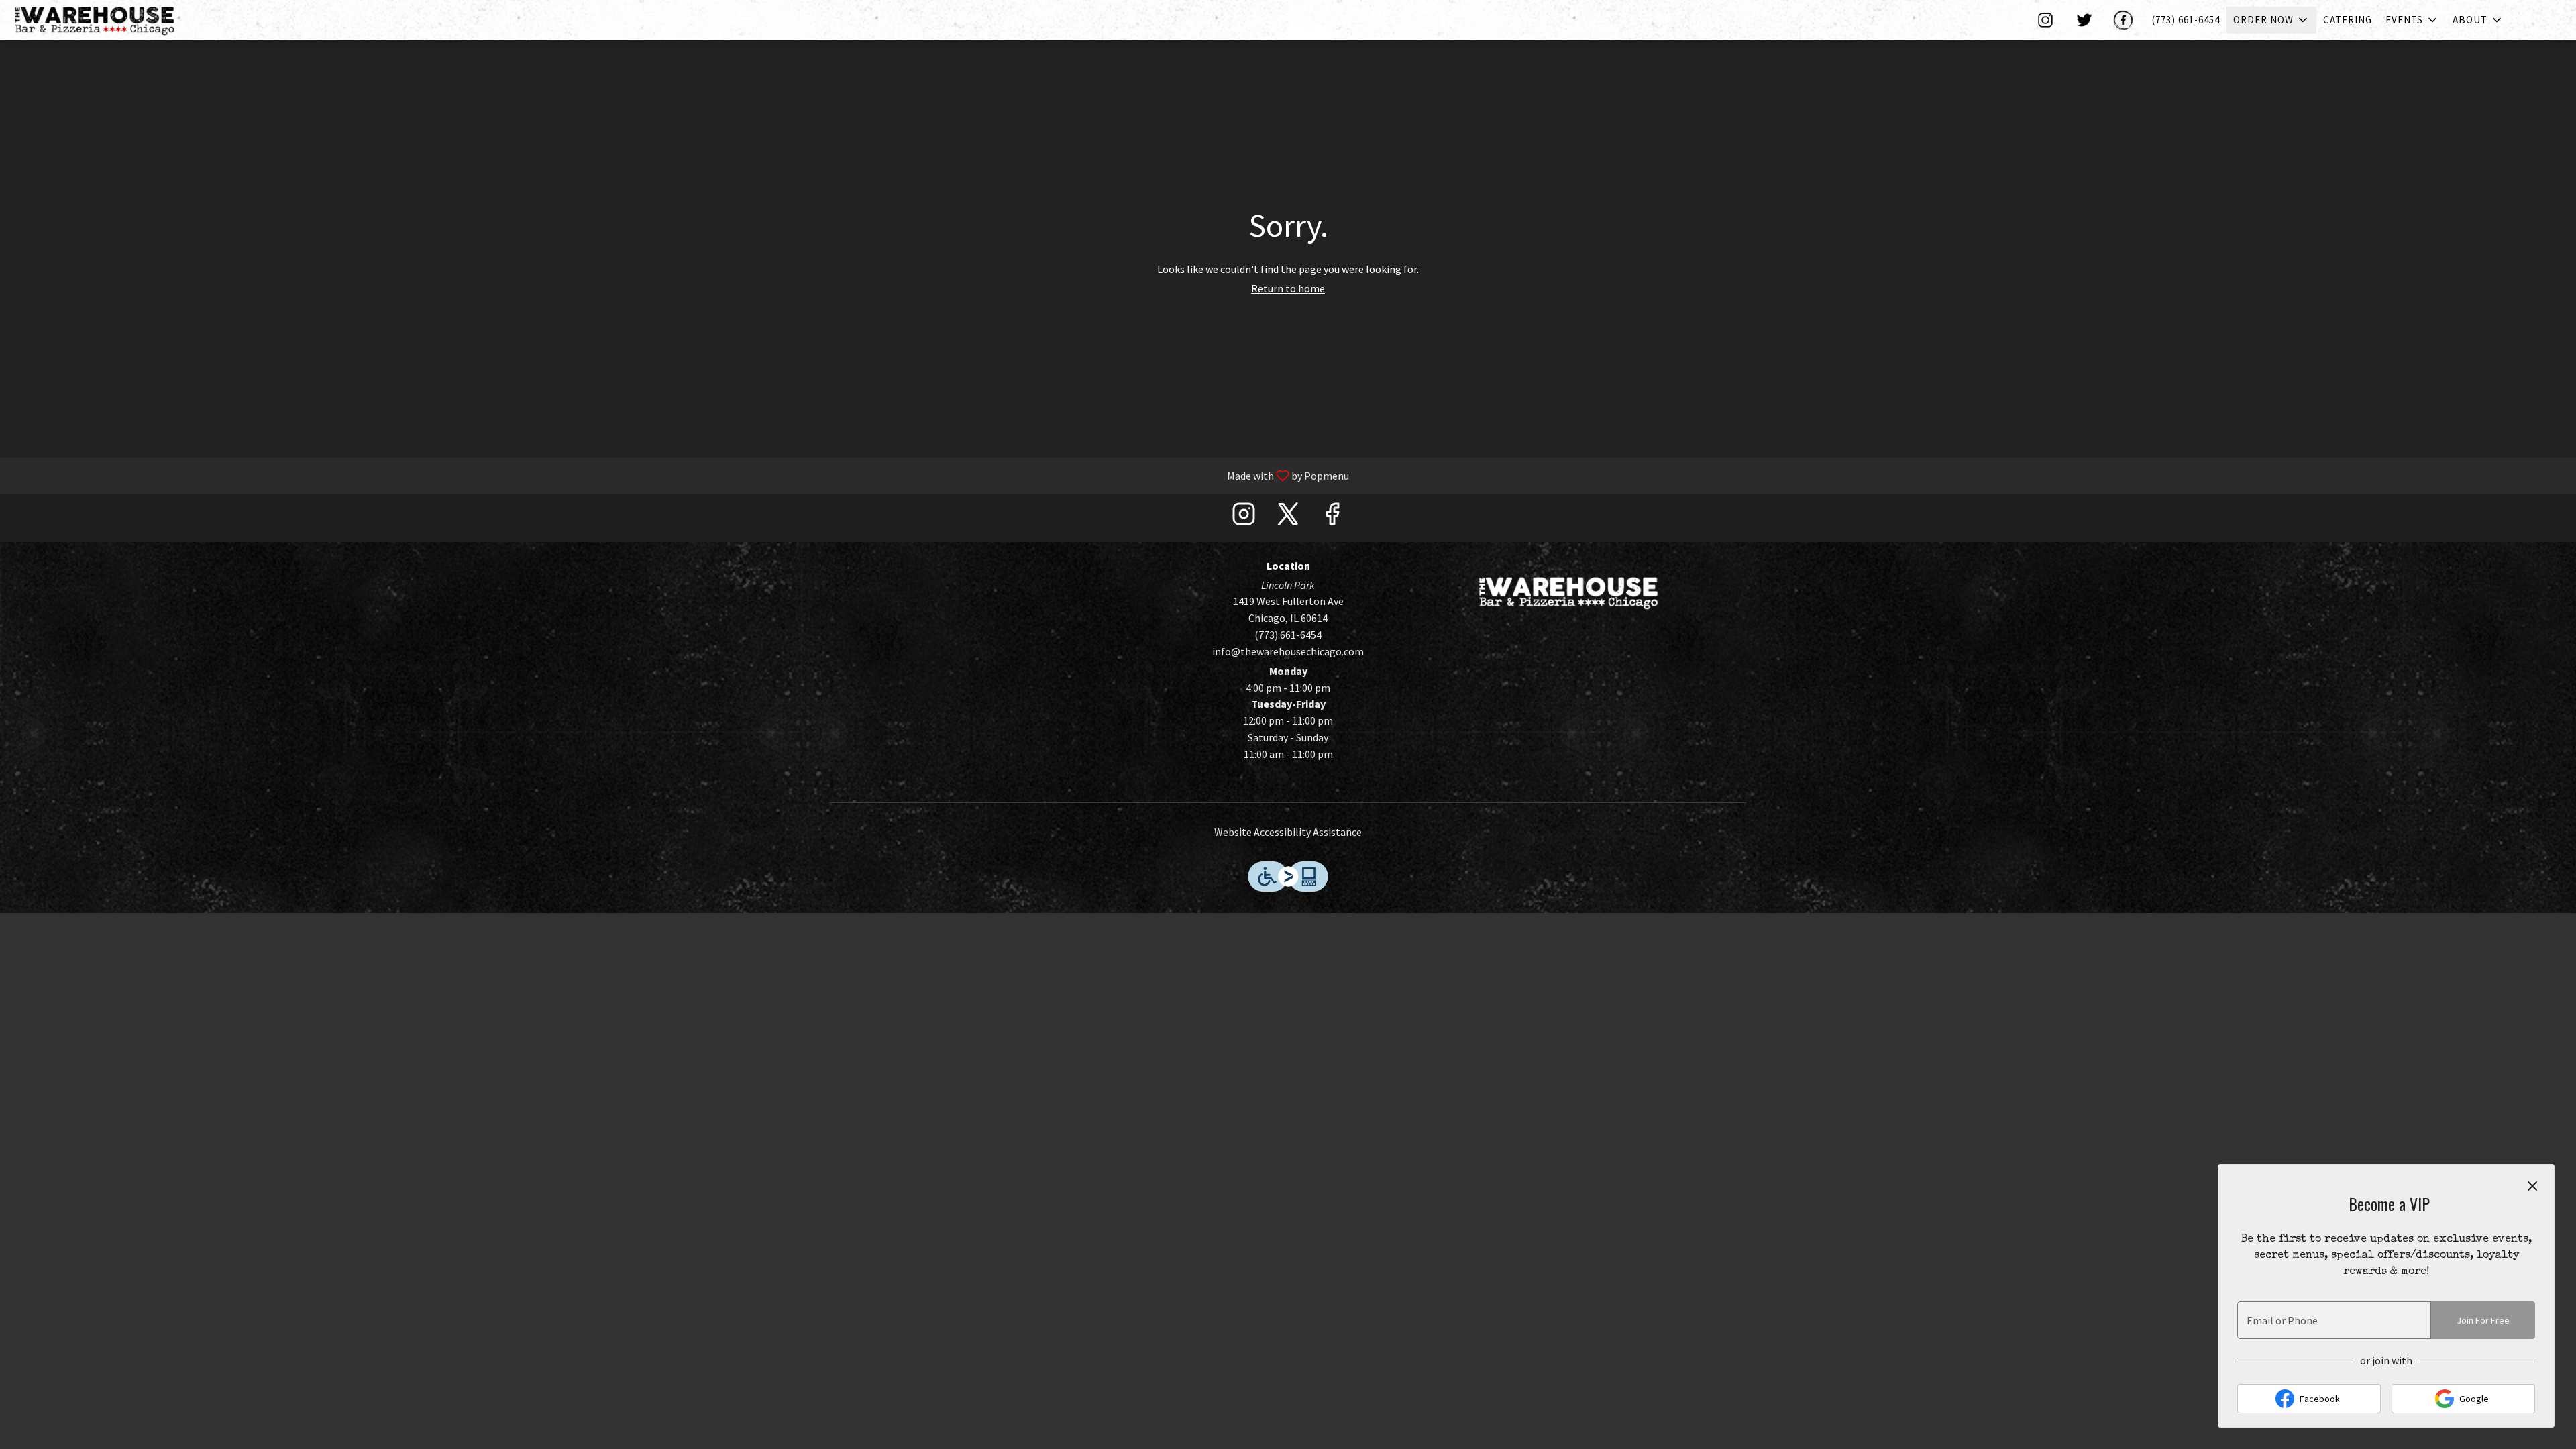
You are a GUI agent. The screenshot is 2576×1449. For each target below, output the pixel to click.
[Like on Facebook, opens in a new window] (1332, 518)
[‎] (2048, 20)
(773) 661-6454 (2186, 20)
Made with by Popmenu (680, 475)
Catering (2348, 20)
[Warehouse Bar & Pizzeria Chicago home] (105, 20)
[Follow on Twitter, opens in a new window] (1288, 518)
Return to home (1288, 288)
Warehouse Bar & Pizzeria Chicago (1568, 592)
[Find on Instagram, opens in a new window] (1244, 518)
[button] (2271, 20)
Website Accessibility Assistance (1288, 832)
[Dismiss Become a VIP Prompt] (2532, 1186)
